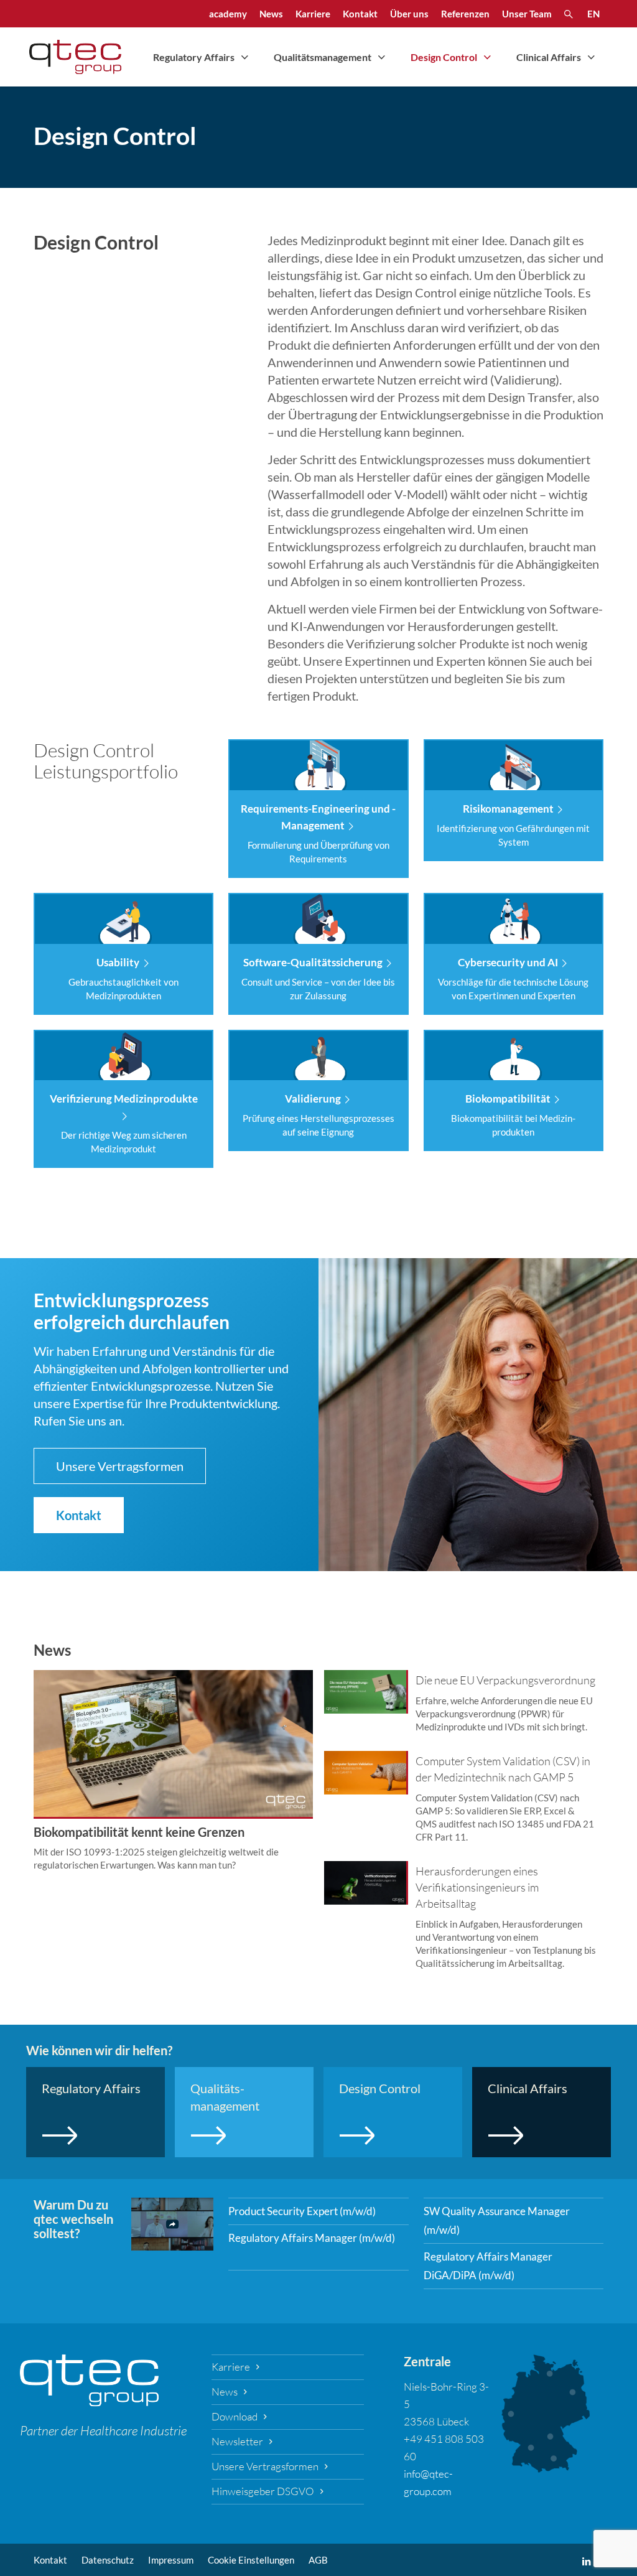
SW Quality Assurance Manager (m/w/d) (497, 2220)
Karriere (231, 2367)
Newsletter (237, 2441)
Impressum (171, 2560)
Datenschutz (108, 2560)
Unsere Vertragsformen (265, 2466)
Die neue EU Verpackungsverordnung (505, 1680)
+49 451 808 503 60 (444, 2448)
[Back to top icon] (577, 2550)
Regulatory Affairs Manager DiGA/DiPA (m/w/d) (488, 2266)
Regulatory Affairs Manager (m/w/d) (312, 2238)
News (225, 2392)
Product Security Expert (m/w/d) (302, 2211)
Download (235, 2416)
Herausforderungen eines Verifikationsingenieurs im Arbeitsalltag (477, 1887)
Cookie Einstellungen (251, 2560)
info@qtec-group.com (428, 2482)
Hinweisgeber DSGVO (263, 2491)
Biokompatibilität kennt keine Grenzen (139, 1832)
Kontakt (50, 2560)
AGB (318, 2560)
